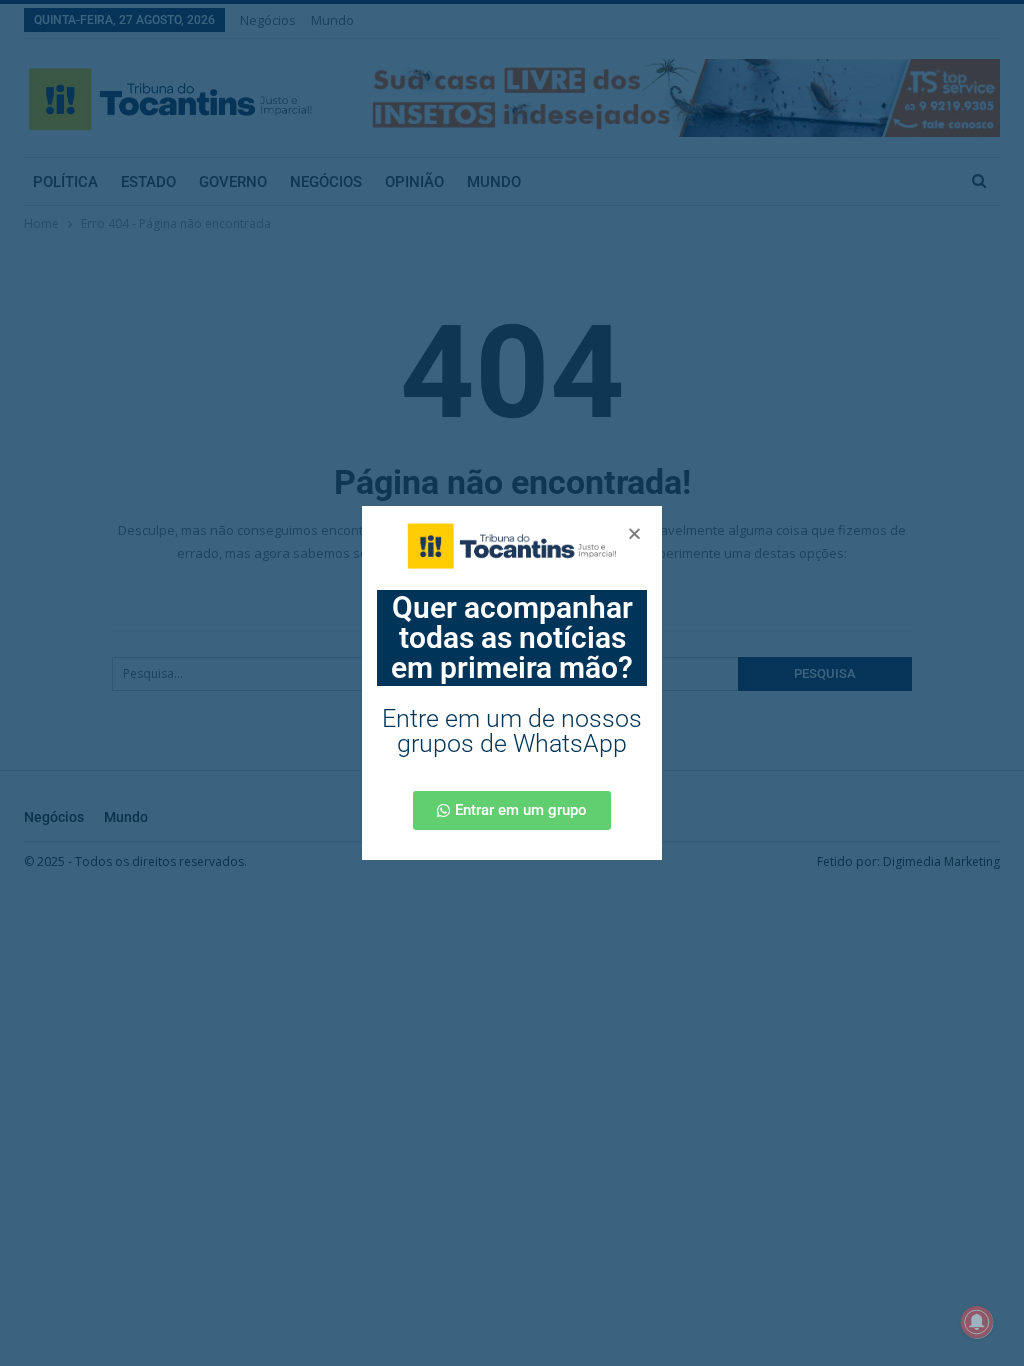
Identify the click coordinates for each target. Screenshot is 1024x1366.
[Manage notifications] (977, 1322)
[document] (512, 683)
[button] (634, 533)
